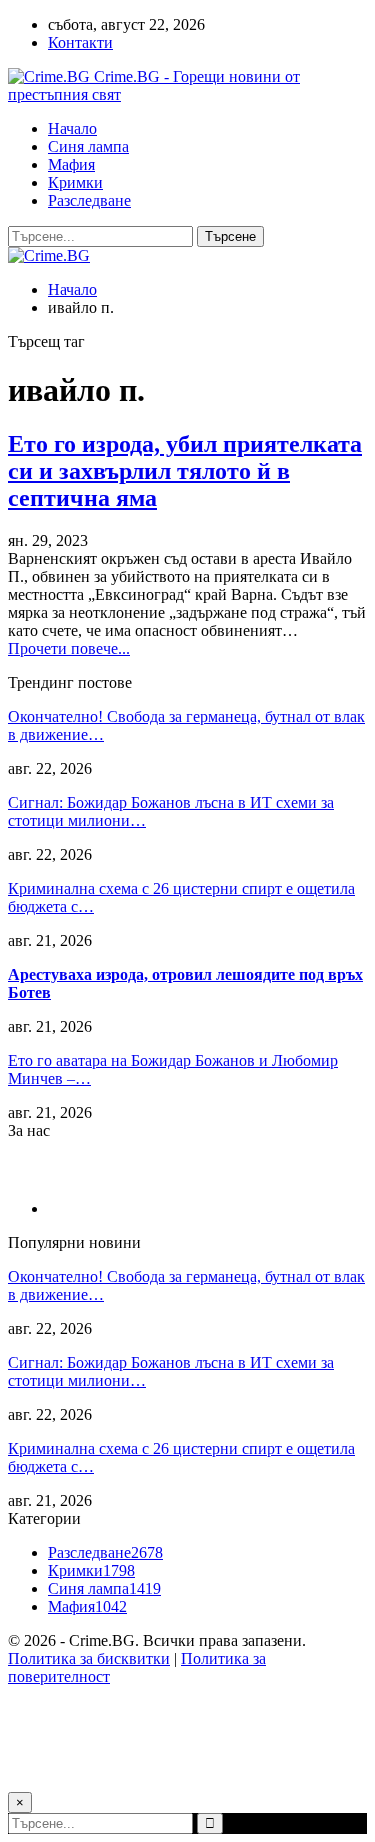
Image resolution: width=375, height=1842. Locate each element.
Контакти (80, 42)
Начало (72, 128)
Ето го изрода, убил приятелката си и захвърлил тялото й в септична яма (185, 471)
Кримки (75, 182)
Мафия (71, 164)
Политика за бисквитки (89, 1658)
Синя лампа (88, 146)
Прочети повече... (69, 648)
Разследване (89, 200)
